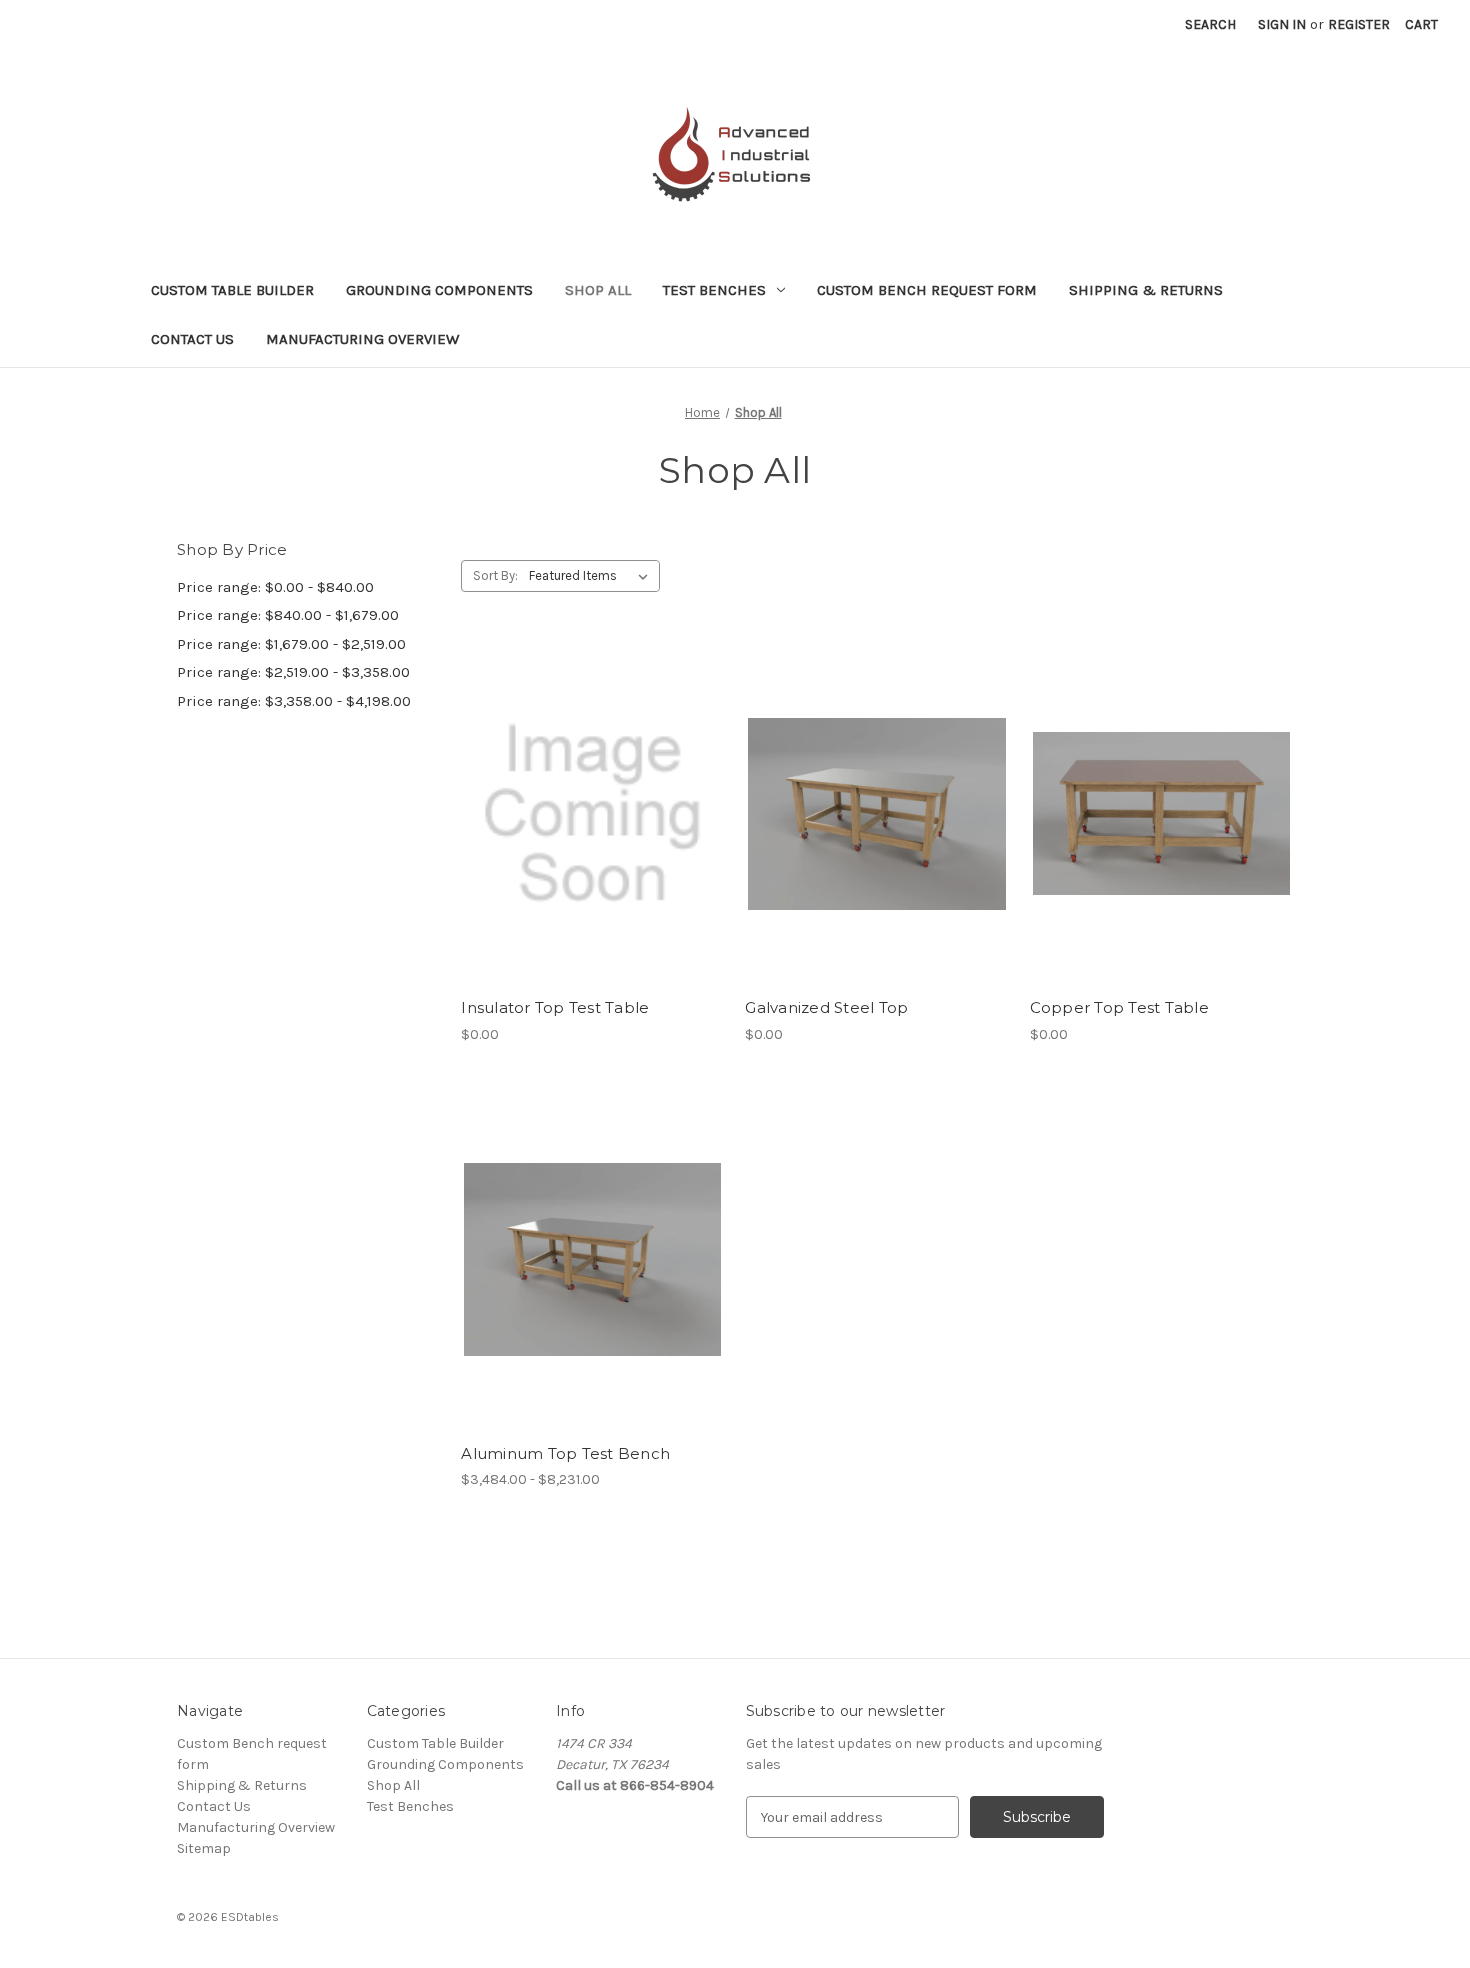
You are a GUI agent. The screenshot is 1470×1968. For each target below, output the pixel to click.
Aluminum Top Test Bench (565, 1453)
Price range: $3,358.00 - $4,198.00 (294, 701)
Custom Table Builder (232, 290)
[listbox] (592, 576)
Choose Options (593, 849)
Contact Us (192, 339)
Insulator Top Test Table (555, 1007)
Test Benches (714, 290)
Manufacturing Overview (362, 339)
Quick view (576, 779)
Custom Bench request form (927, 290)
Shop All (598, 290)
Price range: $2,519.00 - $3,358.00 (293, 672)
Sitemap (204, 1848)
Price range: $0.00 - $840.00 (275, 587)
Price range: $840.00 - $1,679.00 (288, 615)
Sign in (1282, 24)
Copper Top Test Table (1119, 1007)
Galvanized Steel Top (826, 1007)
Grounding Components (439, 290)
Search (1210, 24)
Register (1359, 24)
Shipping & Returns (1146, 290)
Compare (586, 814)
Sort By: (495, 575)
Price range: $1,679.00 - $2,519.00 (291, 644)
